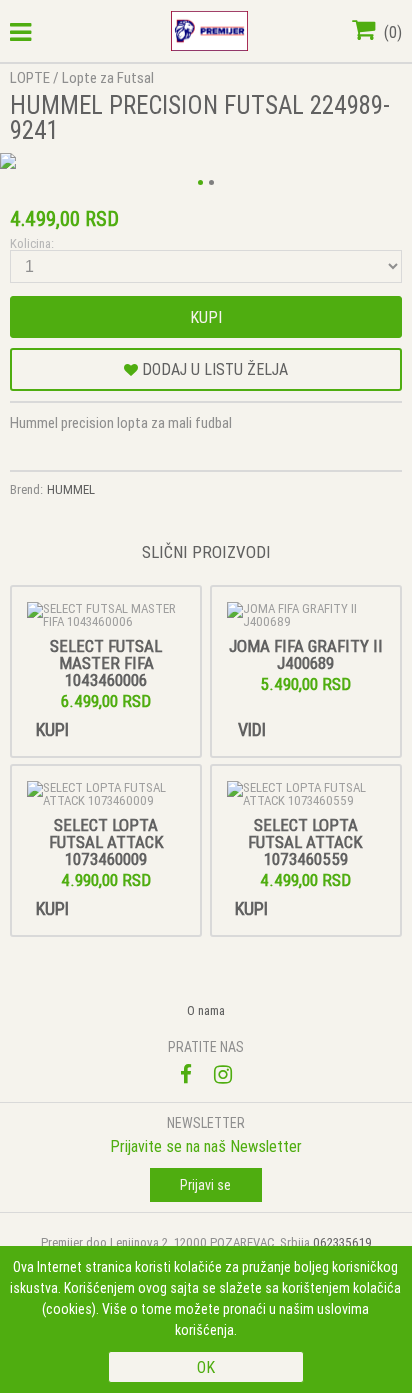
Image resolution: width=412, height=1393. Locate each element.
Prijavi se (205, 1185)
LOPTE (30, 77)
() (391, 32)
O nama (206, 1010)
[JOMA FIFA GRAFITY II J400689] (306, 615)
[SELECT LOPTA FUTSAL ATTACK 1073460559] (306, 794)
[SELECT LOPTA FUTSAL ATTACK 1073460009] (106, 794)
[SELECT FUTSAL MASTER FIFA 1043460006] (106, 615)
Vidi (252, 729)
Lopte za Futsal (108, 77)
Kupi (206, 317)
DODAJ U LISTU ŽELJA (213, 369)
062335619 (342, 1242)
